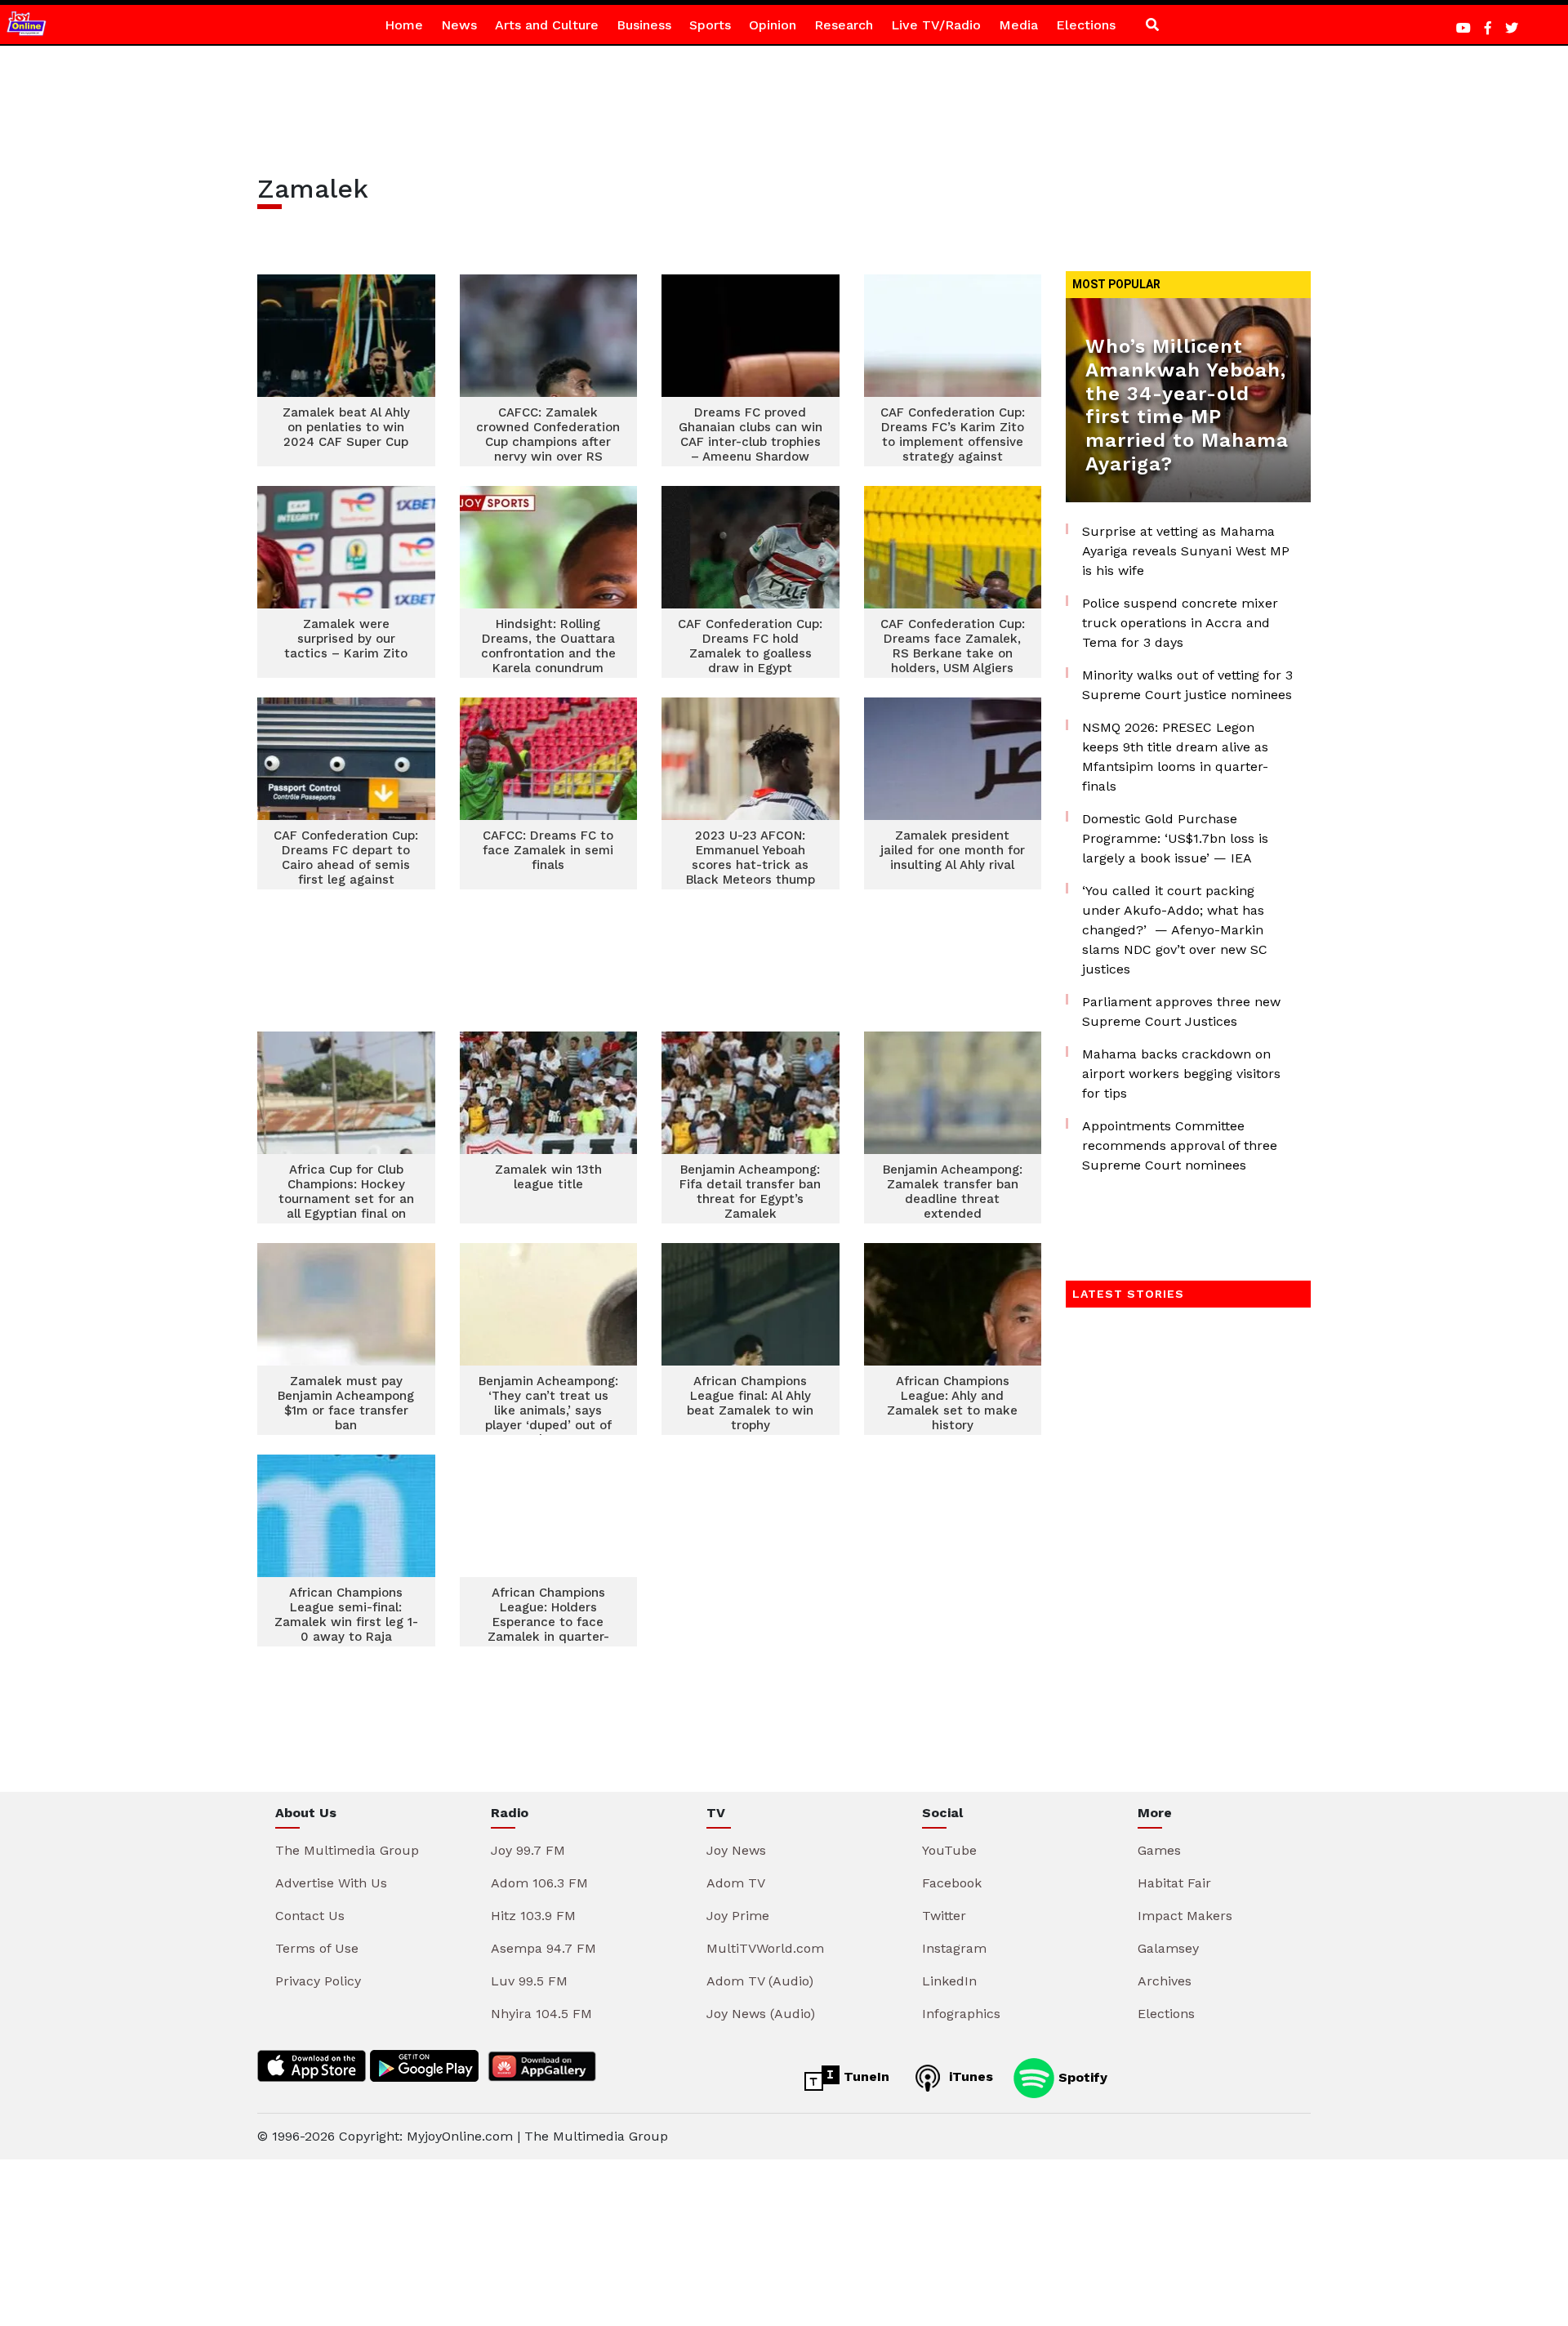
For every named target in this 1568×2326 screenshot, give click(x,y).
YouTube (949, 1850)
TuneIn (864, 2076)
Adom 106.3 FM (539, 1883)
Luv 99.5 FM (529, 1981)
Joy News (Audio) (761, 2014)
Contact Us (310, 1916)
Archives (1165, 1981)
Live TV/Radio (936, 25)
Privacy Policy (318, 1981)
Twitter (944, 1916)
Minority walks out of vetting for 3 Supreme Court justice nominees (1187, 685)
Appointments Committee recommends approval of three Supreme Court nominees (1180, 1145)
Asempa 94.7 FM (543, 1948)
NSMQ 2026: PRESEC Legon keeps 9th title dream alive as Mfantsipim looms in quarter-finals (1175, 757)
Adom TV (736, 1883)
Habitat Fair (1174, 1883)
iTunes (969, 2076)
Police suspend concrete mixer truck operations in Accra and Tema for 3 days (1180, 623)
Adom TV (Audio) (760, 1981)
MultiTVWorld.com (765, 1948)
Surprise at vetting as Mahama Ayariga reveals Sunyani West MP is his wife (1186, 551)
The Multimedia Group (347, 1850)
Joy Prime (738, 1916)
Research (844, 25)
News (459, 25)
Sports (710, 25)
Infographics (961, 2014)
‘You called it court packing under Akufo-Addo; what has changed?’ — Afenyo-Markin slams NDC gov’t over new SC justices (1175, 930)
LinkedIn (949, 1981)
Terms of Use (317, 1948)
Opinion (773, 25)
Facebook (952, 1883)
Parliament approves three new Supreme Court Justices (1181, 1011)
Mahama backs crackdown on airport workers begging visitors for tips (1181, 1074)
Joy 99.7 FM (528, 1850)
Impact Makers (1185, 1916)
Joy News (736, 1850)
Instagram (954, 1948)
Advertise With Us (331, 1883)
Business (644, 25)
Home (404, 25)
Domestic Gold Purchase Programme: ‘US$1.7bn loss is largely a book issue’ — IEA (1175, 838)
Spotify (1081, 2076)
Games (1159, 1850)
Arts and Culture (547, 25)
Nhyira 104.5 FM (541, 2014)
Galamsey (1168, 1948)
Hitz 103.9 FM (533, 1916)
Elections (1086, 25)
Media (1018, 25)
